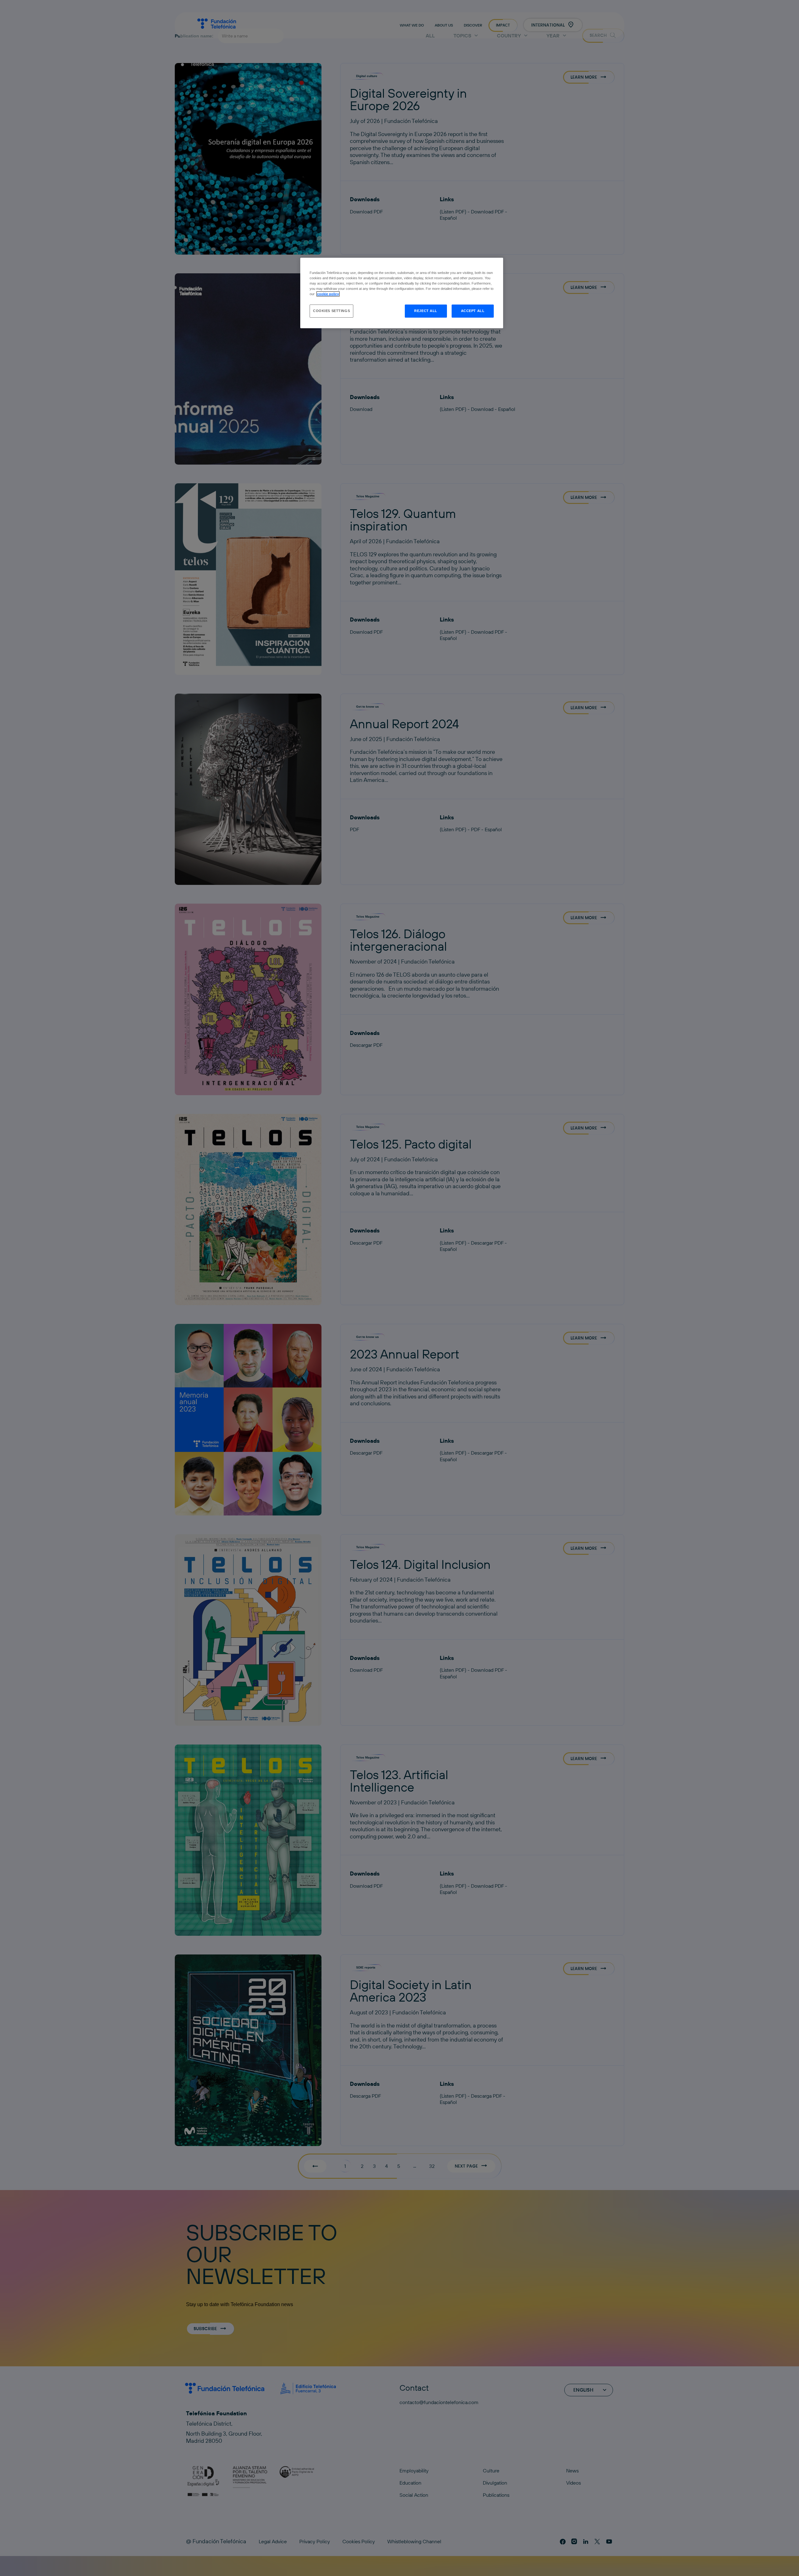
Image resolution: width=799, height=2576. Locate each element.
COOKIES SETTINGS (331, 311)
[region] (402, 293)
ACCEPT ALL (473, 311)
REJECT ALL (426, 311)
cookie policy (328, 294)
